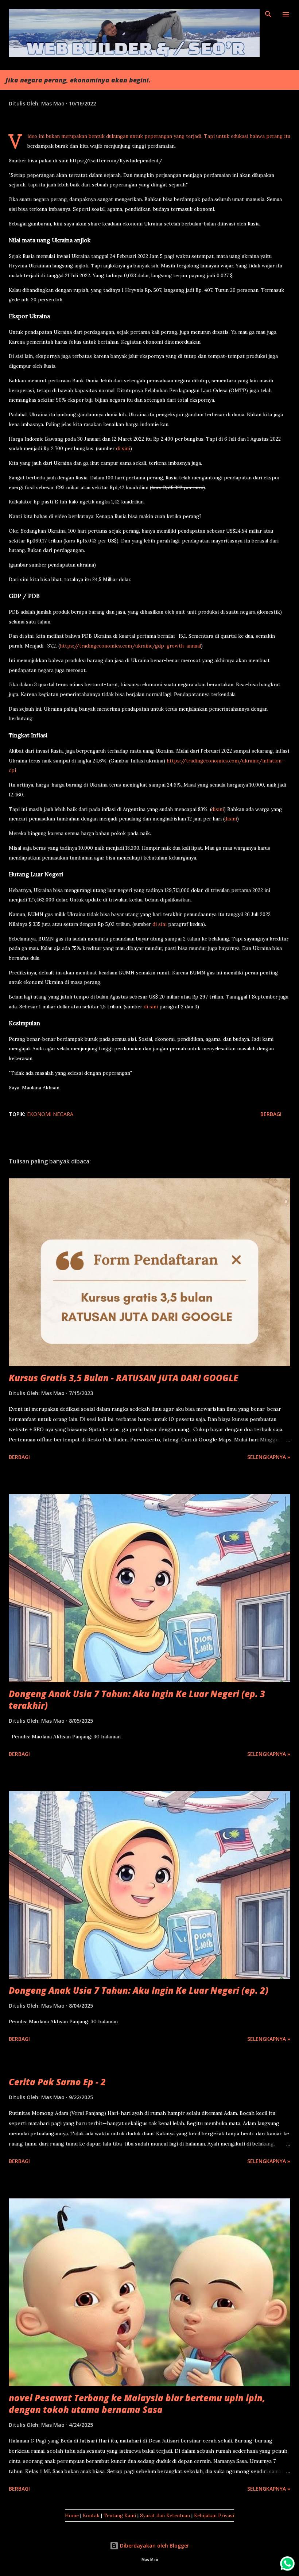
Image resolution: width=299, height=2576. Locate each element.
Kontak (91, 2516)
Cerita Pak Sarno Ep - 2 (57, 2082)
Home (72, 2516)
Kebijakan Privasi (214, 2516)
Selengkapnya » (269, 1457)
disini (218, 809)
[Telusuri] (268, 13)
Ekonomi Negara (50, 1114)
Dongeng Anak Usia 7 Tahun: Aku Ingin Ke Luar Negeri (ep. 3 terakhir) (137, 1700)
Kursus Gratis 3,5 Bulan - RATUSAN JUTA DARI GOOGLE (123, 1378)
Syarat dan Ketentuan (165, 2516)
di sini (123, 449)
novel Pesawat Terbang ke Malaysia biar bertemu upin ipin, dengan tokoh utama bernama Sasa (137, 2404)
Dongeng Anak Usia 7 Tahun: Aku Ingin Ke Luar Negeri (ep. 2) (139, 1990)
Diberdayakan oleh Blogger (154, 2546)
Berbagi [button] (271, 1114)
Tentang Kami (120, 2516)
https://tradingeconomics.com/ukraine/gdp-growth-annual (130, 646)
